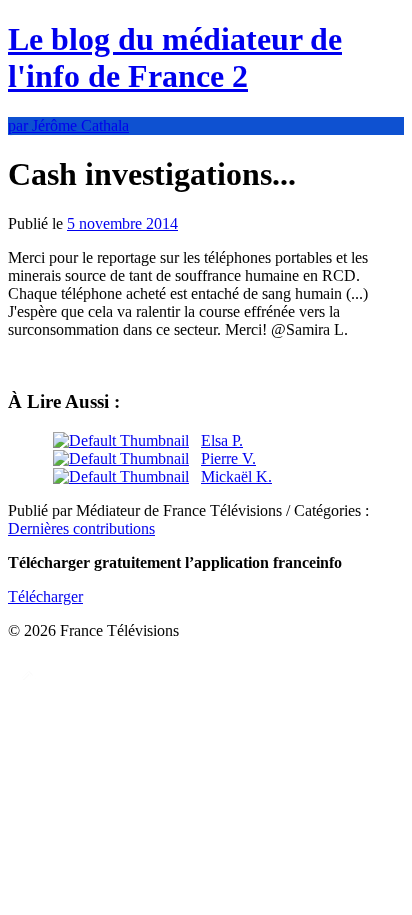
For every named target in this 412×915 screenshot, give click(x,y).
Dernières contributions (81, 528)
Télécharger (45, 596)
